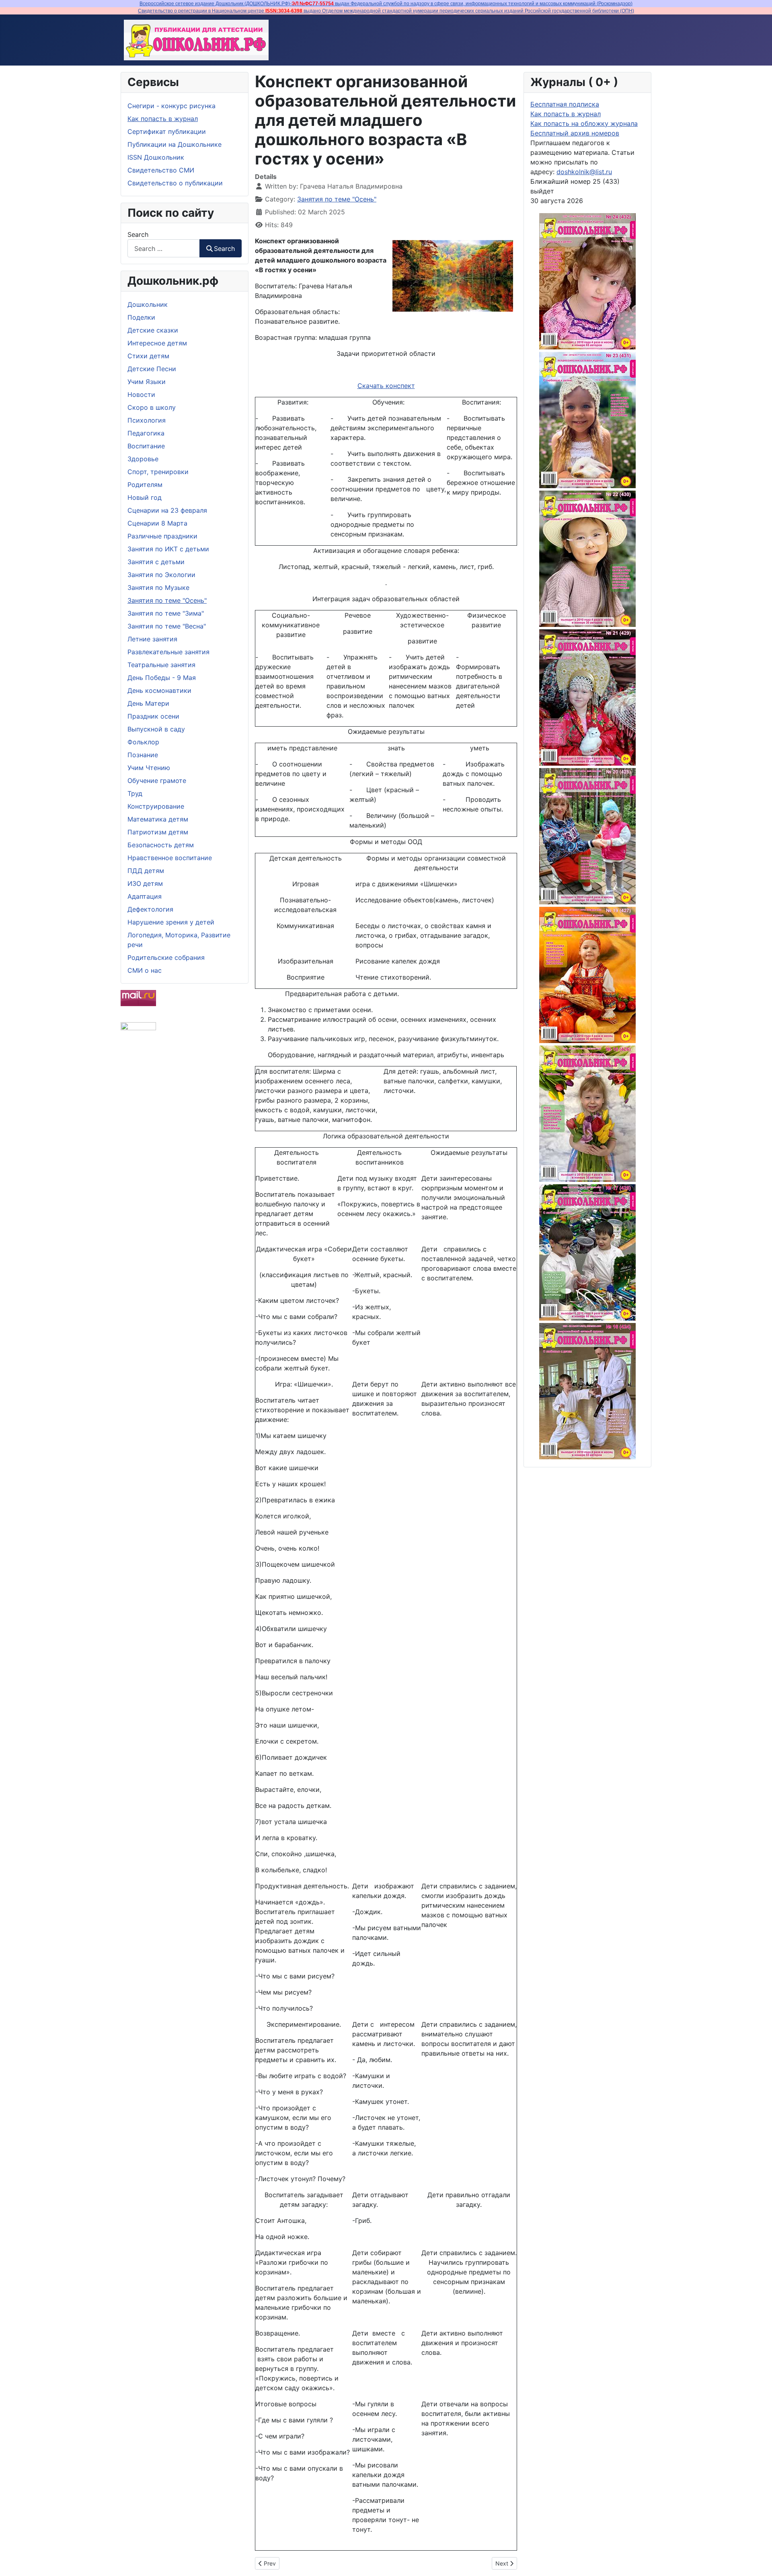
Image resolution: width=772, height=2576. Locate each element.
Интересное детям (157, 343)
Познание (143, 755)
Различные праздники (162, 536)
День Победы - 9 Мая (162, 678)
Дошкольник (148, 304)
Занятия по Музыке (158, 588)
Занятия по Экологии (161, 575)
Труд (135, 793)
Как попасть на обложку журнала (584, 123)
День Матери (148, 703)
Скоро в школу (152, 407)
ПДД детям (146, 871)
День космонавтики (159, 690)
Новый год (145, 497)
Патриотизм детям (158, 832)
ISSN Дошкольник (156, 157)
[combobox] (164, 248)
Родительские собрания (166, 957)
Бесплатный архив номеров (575, 133)
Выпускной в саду (156, 729)
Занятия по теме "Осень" (167, 600)
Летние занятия (152, 639)
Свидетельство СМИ (161, 170)
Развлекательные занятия (168, 652)
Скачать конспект (386, 386)
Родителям (145, 485)
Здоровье (143, 459)
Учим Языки (147, 382)
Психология (147, 420)
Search (138, 234)
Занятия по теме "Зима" (166, 613)
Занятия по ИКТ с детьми (168, 549)
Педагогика (146, 433)
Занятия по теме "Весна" (167, 626)
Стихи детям (148, 356)
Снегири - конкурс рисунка (171, 106)
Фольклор (143, 742)
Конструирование (156, 806)
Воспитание (146, 446)
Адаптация (145, 896)
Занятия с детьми (156, 562)
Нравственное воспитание (170, 858)
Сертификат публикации (167, 131)
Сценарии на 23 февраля (167, 510)
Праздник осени (153, 716)
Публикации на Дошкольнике (175, 144)
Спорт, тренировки (158, 472)
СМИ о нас (145, 970)
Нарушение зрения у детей (171, 922)
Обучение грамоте (157, 781)
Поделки (141, 317)
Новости (141, 394)
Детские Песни (152, 369)
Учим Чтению (149, 768)
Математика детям (158, 819)
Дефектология (150, 909)
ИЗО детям (145, 883)
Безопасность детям (161, 845)
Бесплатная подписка (565, 104)
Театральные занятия (161, 665)
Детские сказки (153, 330)
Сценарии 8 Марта (157, 523)
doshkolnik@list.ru (584, 172)
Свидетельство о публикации (175, 183)
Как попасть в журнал (163, 119)
